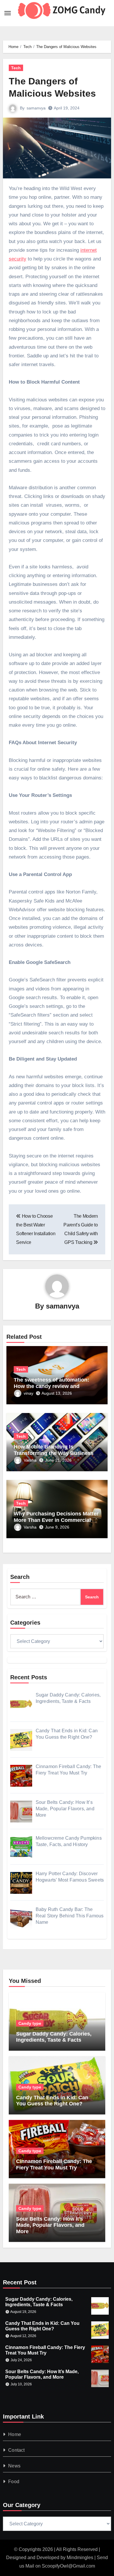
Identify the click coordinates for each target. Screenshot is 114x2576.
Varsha (30, 1460)
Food (14, 2482)
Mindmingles (80, 2558)
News (14, 2466)
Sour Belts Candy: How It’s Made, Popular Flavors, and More (50, 2225)
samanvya (36, 108)
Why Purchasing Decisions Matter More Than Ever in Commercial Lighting (56, 1520)
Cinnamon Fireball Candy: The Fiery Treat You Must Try (54, 2164)
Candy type (30, 2023)
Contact (16, 2450)
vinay (28, 1393)
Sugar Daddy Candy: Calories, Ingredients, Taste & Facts (54, 2037)
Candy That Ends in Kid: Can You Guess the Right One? (52, 2101)
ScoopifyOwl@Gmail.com (68, 2566)
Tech (16, 68)
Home (15, 2434)
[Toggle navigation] (8, 13)
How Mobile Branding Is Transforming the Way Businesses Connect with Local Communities (57, 1453)
